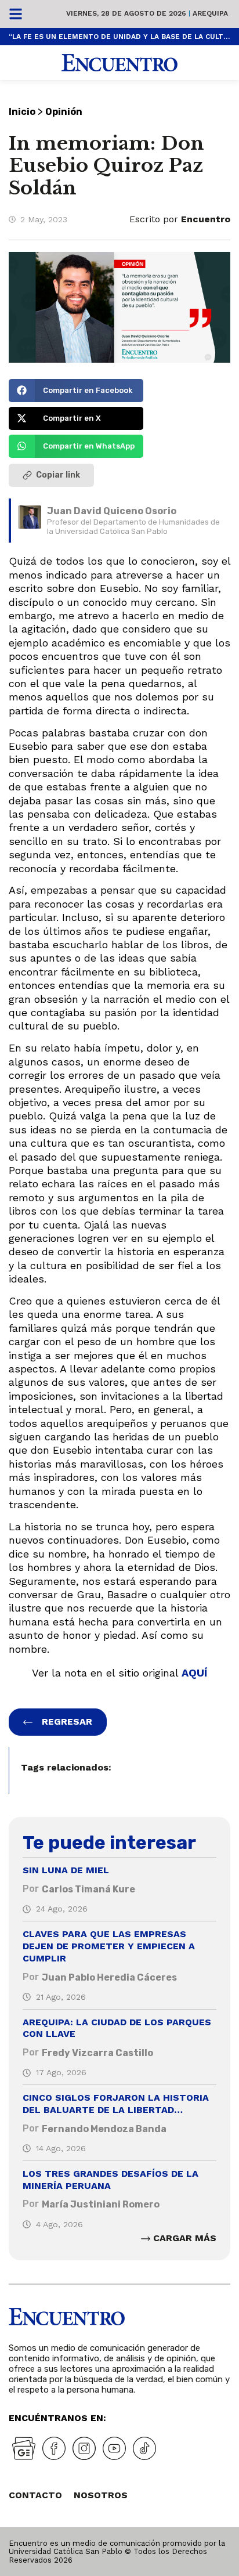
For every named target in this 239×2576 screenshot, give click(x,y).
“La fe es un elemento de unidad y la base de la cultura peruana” (119, 37)
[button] (76, 391)
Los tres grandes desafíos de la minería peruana (111, 2180)
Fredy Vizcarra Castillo (97, 2053)
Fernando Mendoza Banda (104, 2129)
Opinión (64, 112)
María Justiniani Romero (101, 2204)
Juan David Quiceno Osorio (112, 511)
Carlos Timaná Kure (88, 1889)
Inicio (22, 112)
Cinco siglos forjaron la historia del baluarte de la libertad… (116, 2104)
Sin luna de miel (66, 1870)
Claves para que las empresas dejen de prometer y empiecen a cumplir (109, 1946)
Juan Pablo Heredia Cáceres (109, 1977)
